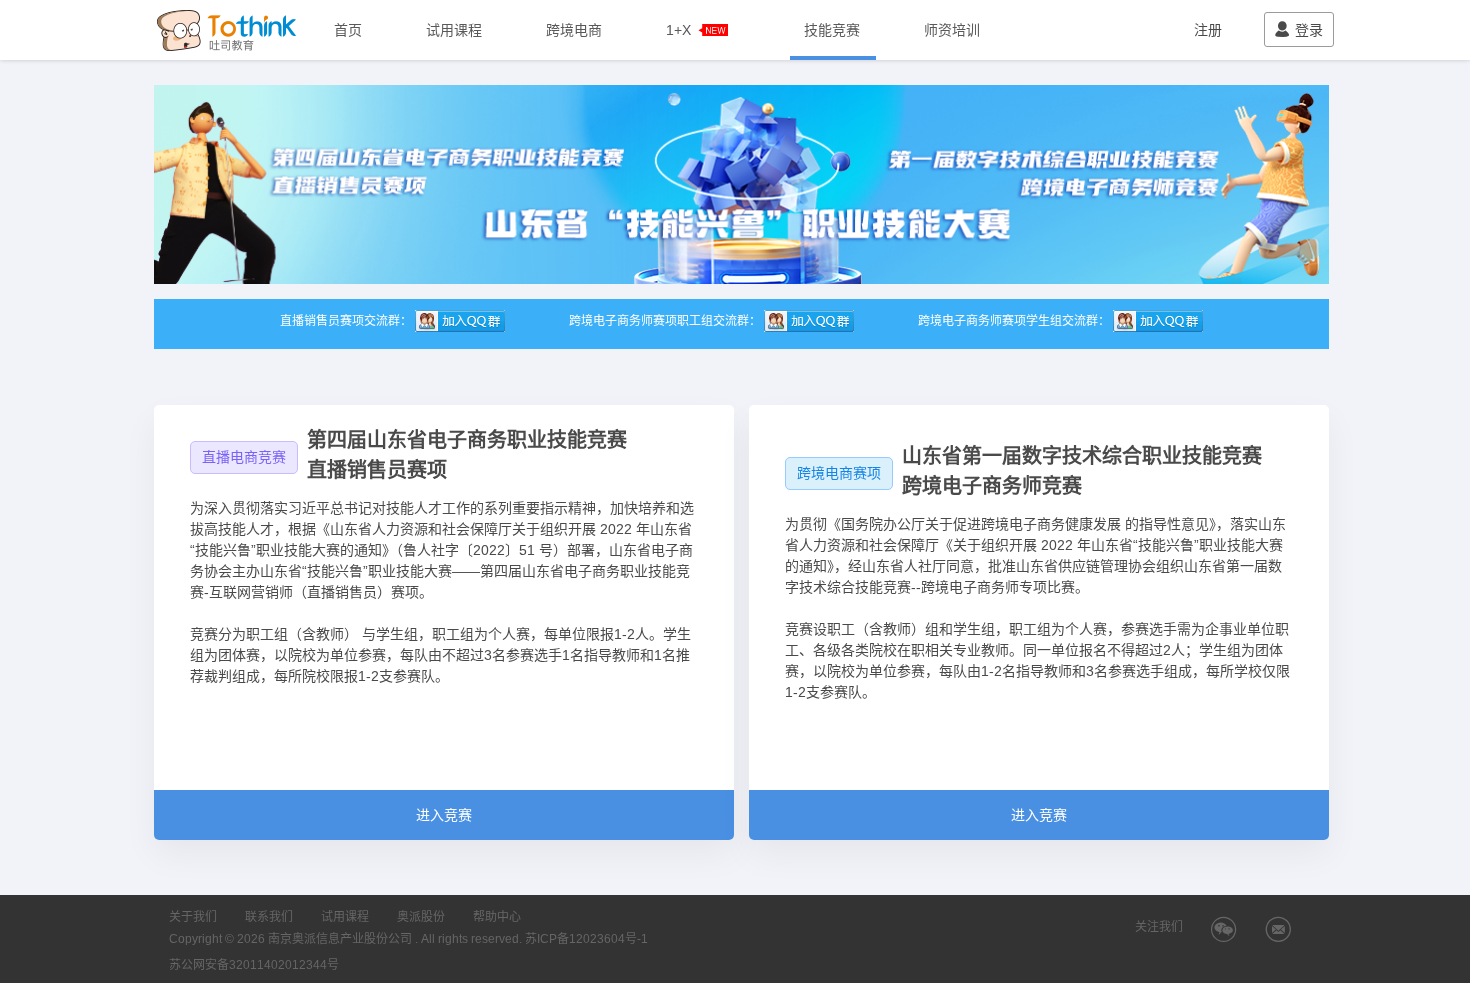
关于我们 (193, 917)
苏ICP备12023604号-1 (586, 939)
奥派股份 (421, 917)
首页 (348, 30)
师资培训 (952, 30)
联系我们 (269, 917)
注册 (1208, 30)
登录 (1309, 30)
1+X (678, 30)
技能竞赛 (832, 30)
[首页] (229, 30)
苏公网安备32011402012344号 (254, 965)
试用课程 (454, 30)
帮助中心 (497, 917)
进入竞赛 (444, 815)
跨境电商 (574, 30)
